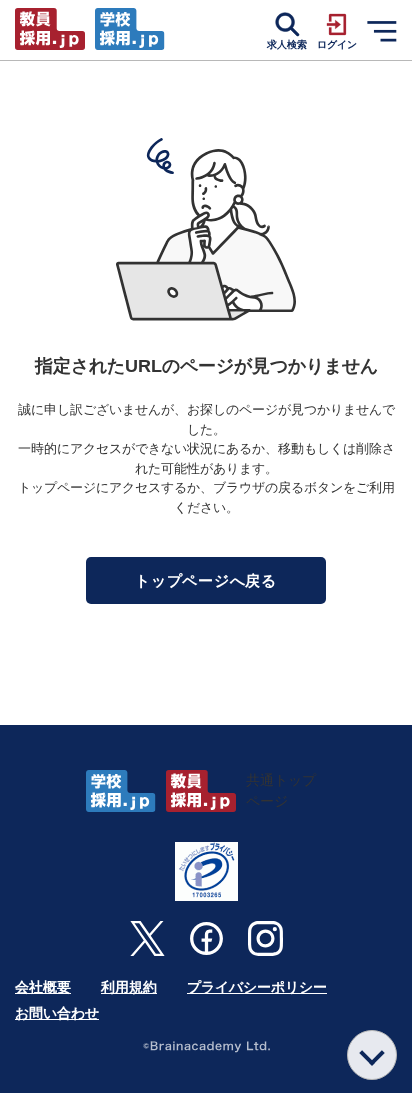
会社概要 (43, 987)
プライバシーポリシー (257, 987)
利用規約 (129, 987)
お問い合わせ (57, 1013)
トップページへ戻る (206, 580)
